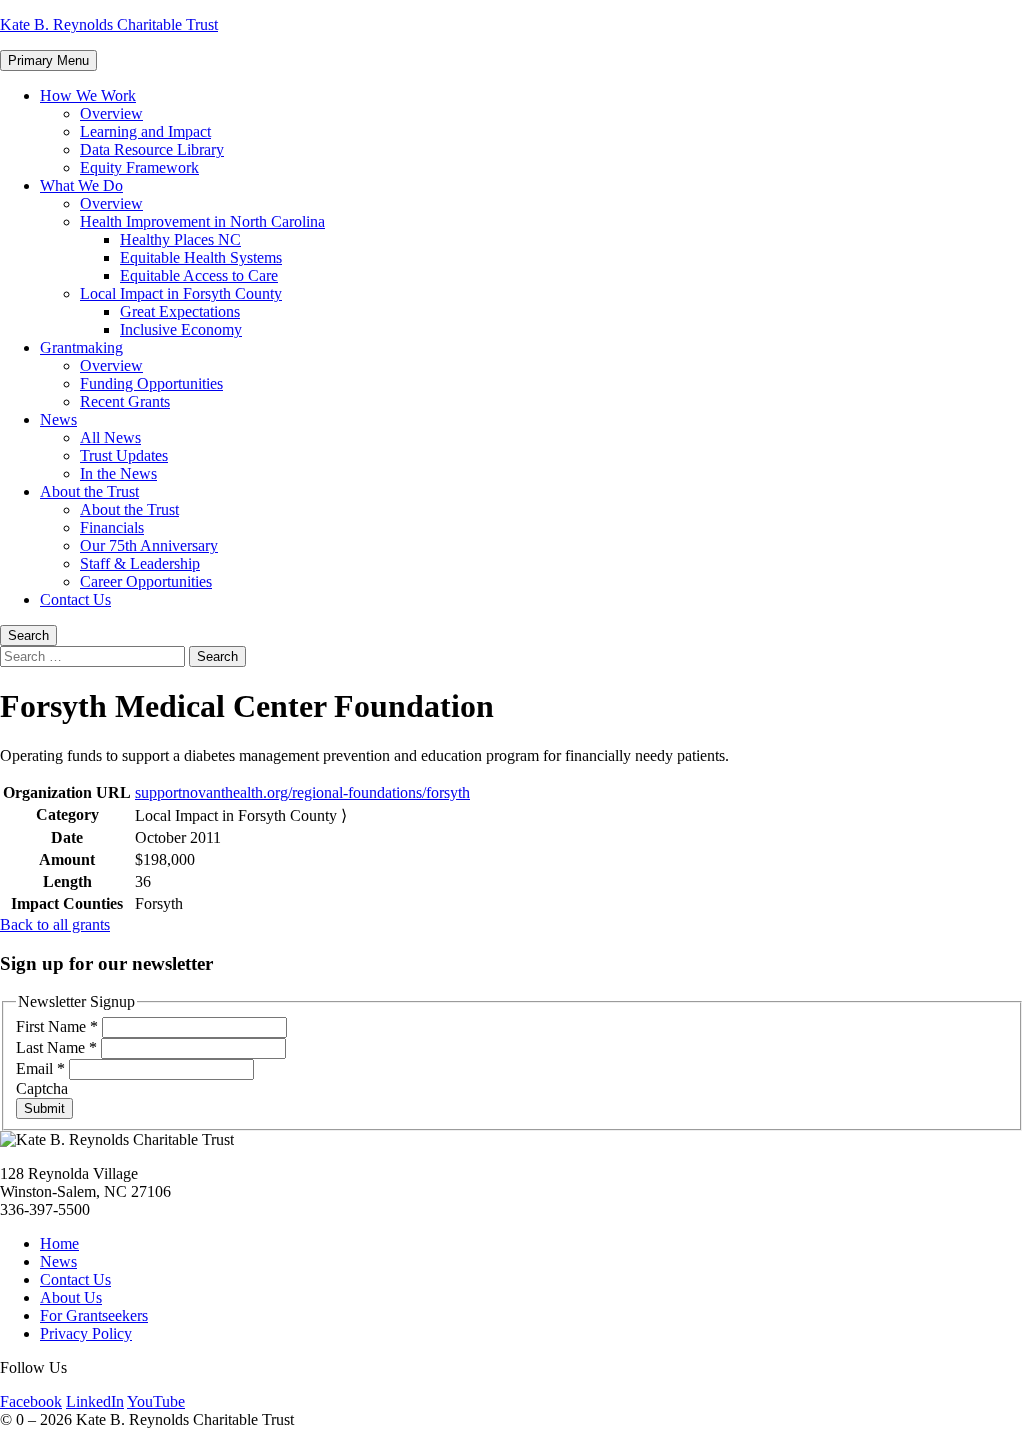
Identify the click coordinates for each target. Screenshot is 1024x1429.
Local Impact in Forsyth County (181, 293)
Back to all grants (55, 924)
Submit (44, 1108)
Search (28, 635)
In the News (118, 473)
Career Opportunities (146, 581)
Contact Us (75, 599)
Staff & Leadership (140, 563)
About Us (71, 1297)
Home (59, 1243)
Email (40, 1068)
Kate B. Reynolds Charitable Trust (109, 24)
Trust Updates (124, 455)
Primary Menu (48, 60)
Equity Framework (139, 167)
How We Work (88, 95)
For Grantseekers (94, 1315)
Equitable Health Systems (201, 257)
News (58, 419)
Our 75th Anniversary (149, 545)
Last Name (56, 1047)
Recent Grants (125, 401)
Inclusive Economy (181, 329)
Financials (112, 527)
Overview (111, 113)
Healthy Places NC (180, 239)
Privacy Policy (86, 1333)
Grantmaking (81, 347)
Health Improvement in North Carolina (202, 221)
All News (110, 437)
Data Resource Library (152, 149)
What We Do (81, 185)
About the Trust (89, 491)
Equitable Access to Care (199, 275)
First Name (57, 1026)
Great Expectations (180, 311)
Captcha (42, 1088)
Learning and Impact (145, 131)
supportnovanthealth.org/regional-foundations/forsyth (302, 792)
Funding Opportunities (151, 383)
